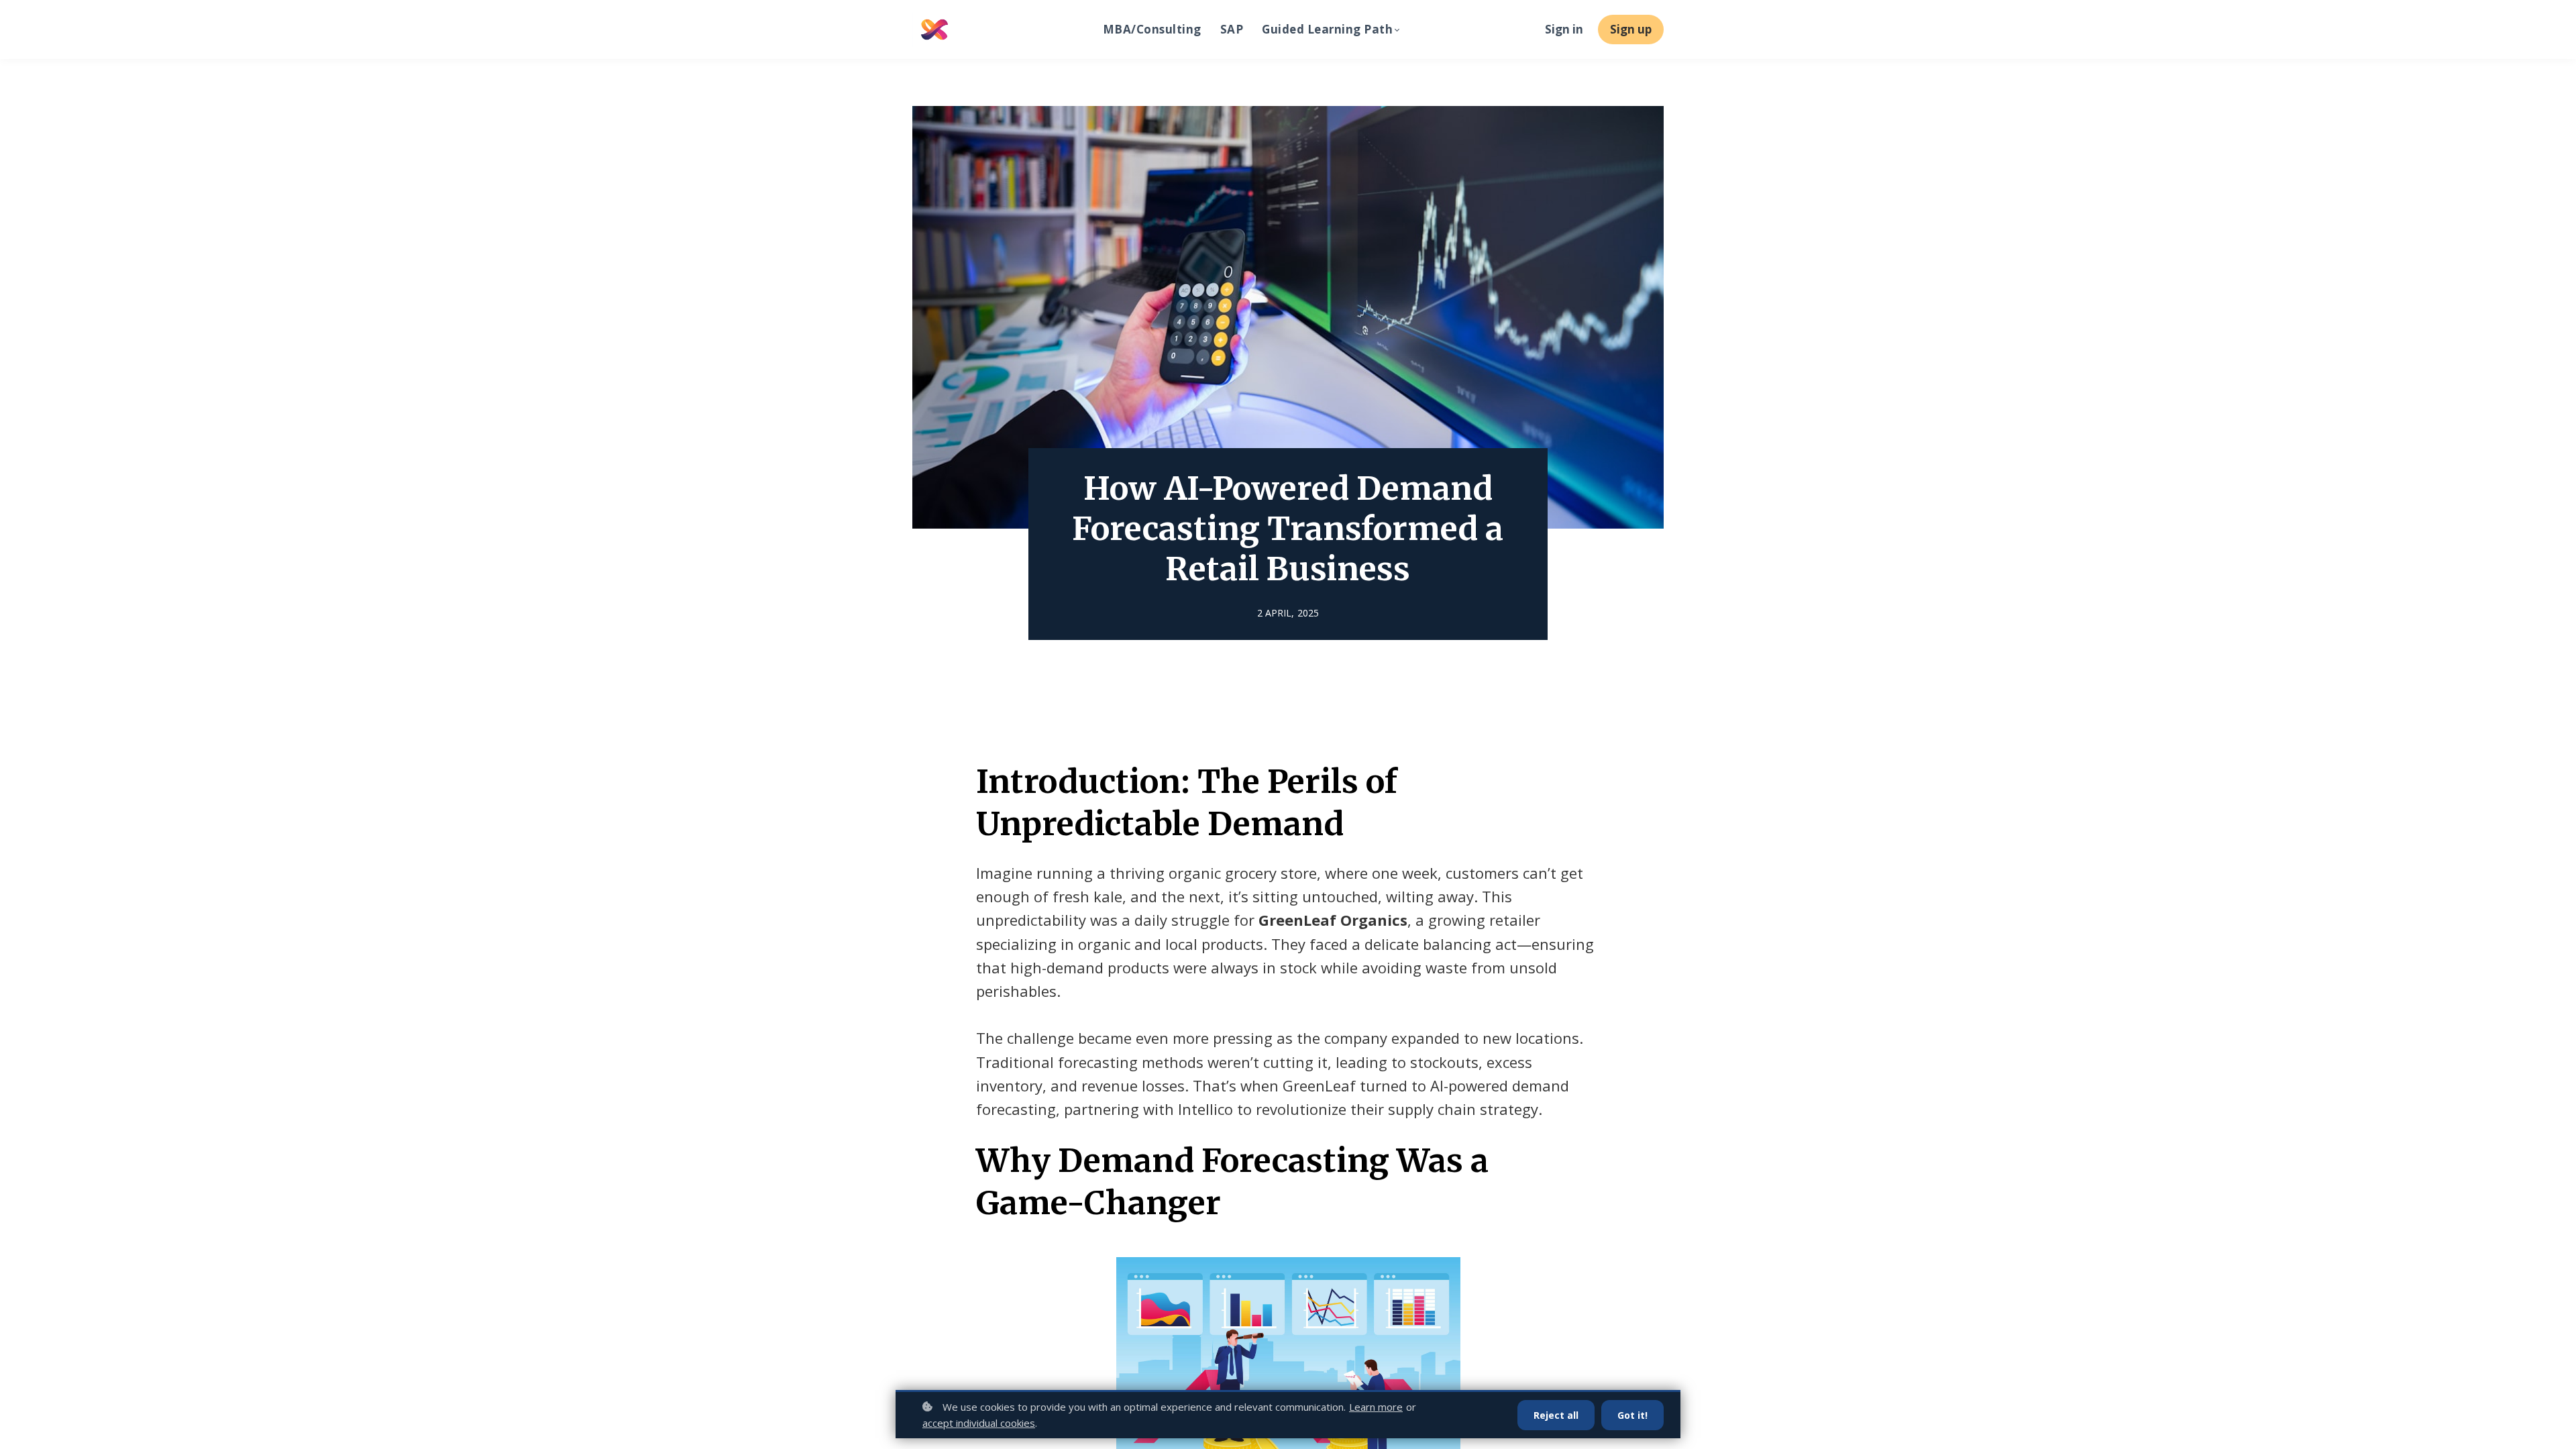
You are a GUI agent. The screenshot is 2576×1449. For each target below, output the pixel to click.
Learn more (1376, 1407)
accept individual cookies (979, 1423)
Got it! (1632, 1415)
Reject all (1556, 1415)
